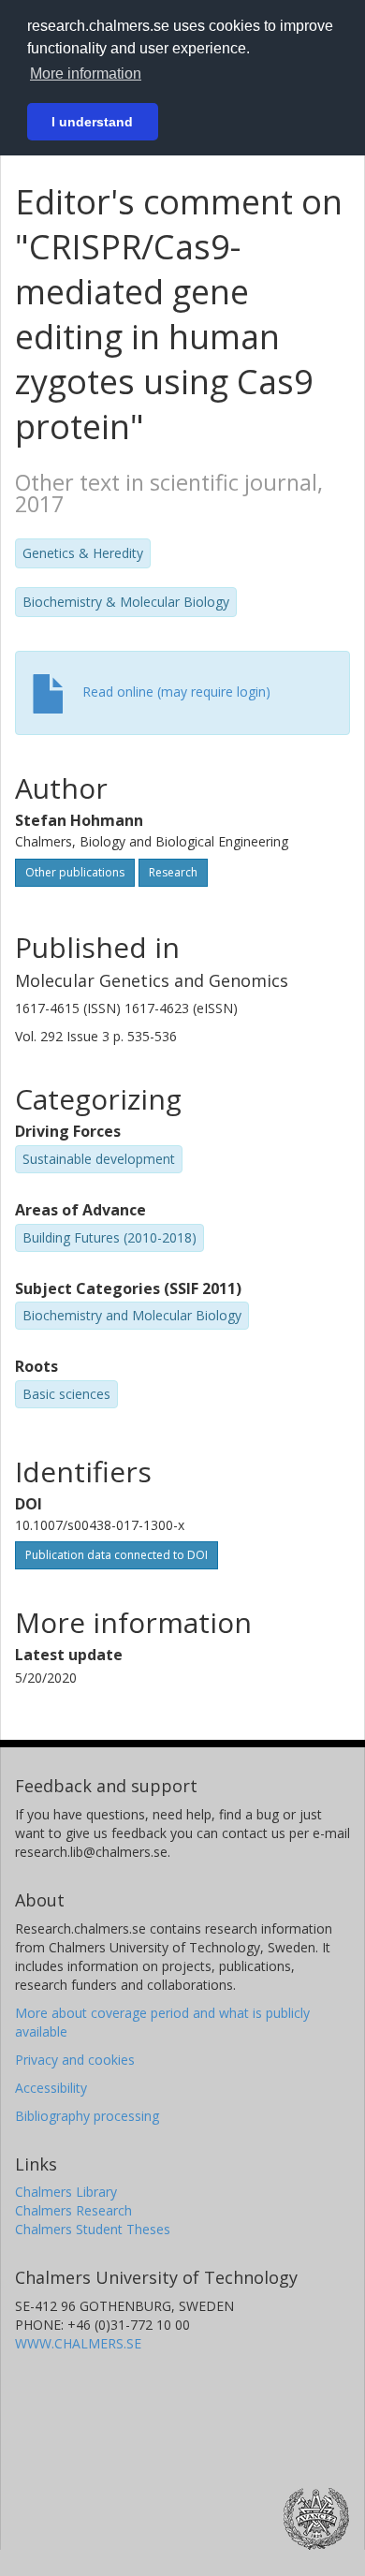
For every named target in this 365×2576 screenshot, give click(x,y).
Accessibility (51, 2088)
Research (173, 872)
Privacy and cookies (75, 2060)
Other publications (75, 872)
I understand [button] (92, 122)
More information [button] (86, 74)
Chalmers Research (73, 2210)
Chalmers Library (66, 2192)
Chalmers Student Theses (93, 2229)
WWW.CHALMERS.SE (78, 2343)
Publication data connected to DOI (117, 1555)
